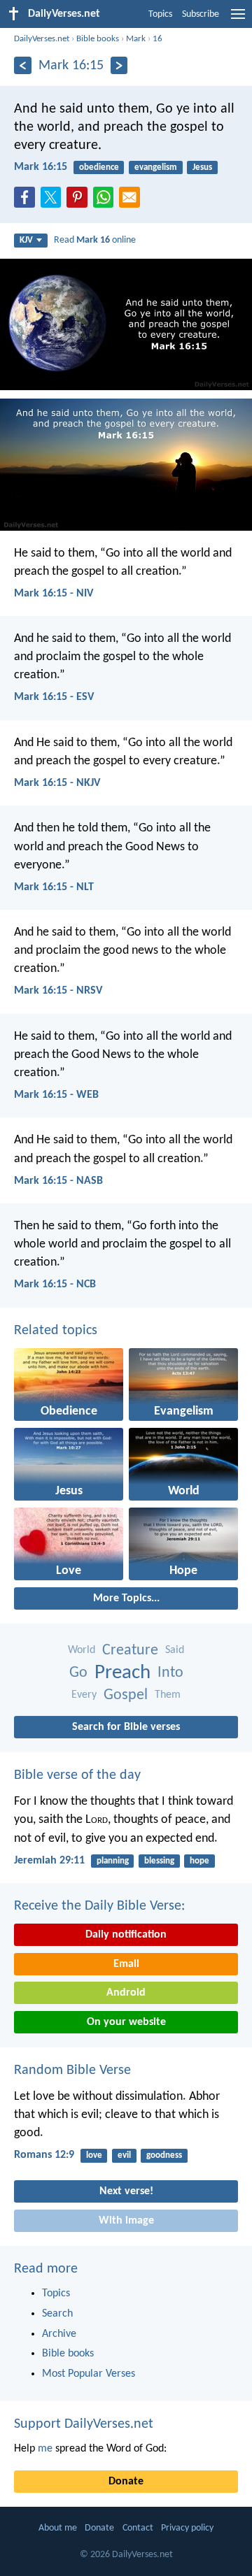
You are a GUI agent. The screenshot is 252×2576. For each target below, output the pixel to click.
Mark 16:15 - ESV (54, 697)
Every (84, 1695)
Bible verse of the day (77, 1775)
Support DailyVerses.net (84, 2424)
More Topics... (126, 1598)
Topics (160, 14)
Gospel (126, 1695)
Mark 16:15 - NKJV (57, 783)
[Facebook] (27, 201)
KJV (26, 240)
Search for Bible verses (126, 1727)
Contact (138, 2528)
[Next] (119, 65)
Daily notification (126, 1935)
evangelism (156, 167)
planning (113, 1861)
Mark (136, 39)
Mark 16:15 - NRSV (58, 991)
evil (124, 2155)
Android (126, 1993)
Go (78, 1673)
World (82, 1650)
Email (126, 1964)
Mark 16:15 (41, 167)
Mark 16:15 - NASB (58, 1181)
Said (175, 1650)
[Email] (132, 201)
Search (57, 2314)
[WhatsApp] (106, 198)
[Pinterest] (80, 201)
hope (199, 1861)
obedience (99, 167)
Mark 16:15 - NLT (54, 887)
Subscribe (201, 14)
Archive (59, 2334)
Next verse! (126, 2191)
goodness (164, 2155)
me (45, 2449)
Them (168, 1695)
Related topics (56, 1331)
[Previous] (23, 65)
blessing (159, 1861)
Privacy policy (187, 2528)
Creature (130, 1651)
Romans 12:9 (44, 2155)
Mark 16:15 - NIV (54, 594)
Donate (126, 2482)
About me (58, 2528)
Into (170, 1673)
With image (126, 2221)
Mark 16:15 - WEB (56, 1095)
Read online (95, 240)
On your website (126, 2022)
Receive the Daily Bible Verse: (99, 1906)
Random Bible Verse (72, 2070)
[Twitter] (54, 201)
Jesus (202, 167)
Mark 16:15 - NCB (55, 1285)
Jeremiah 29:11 (49, 1861)
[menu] (238, 20)
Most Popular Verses (89, 2374)
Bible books (98, 39)
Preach (122, 1673)
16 (157, 39)
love (94, 2155)
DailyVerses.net (42, 39)
